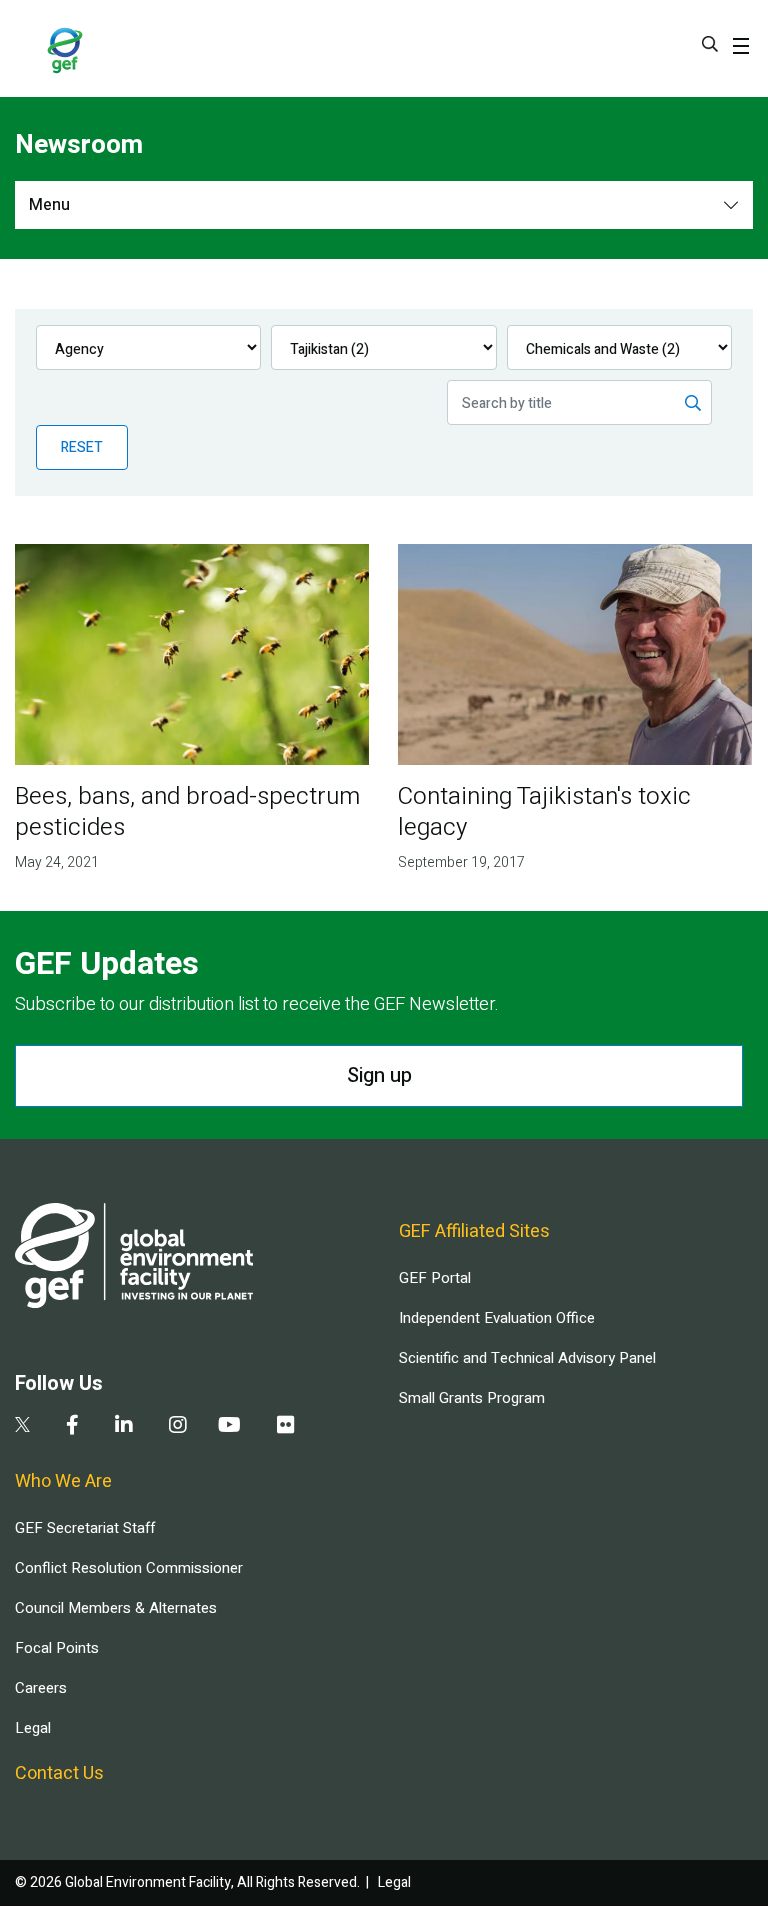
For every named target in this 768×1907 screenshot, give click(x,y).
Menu (49, 205)
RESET (82, 447)
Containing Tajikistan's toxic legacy (544, 812)
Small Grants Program (472, 1398)
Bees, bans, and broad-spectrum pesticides (187, 812)
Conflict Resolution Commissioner (129, 1568)
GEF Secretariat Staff (85, 1528)
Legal (33, 1728)
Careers (41, 1688)
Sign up (379, 1075)
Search (710, 44)
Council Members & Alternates (116, 1608)
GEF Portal (435, 1278)
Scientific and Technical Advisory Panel (527, 1358)
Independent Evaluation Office (497, 1318)
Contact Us (59, 1773)
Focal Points (57, 1648)
